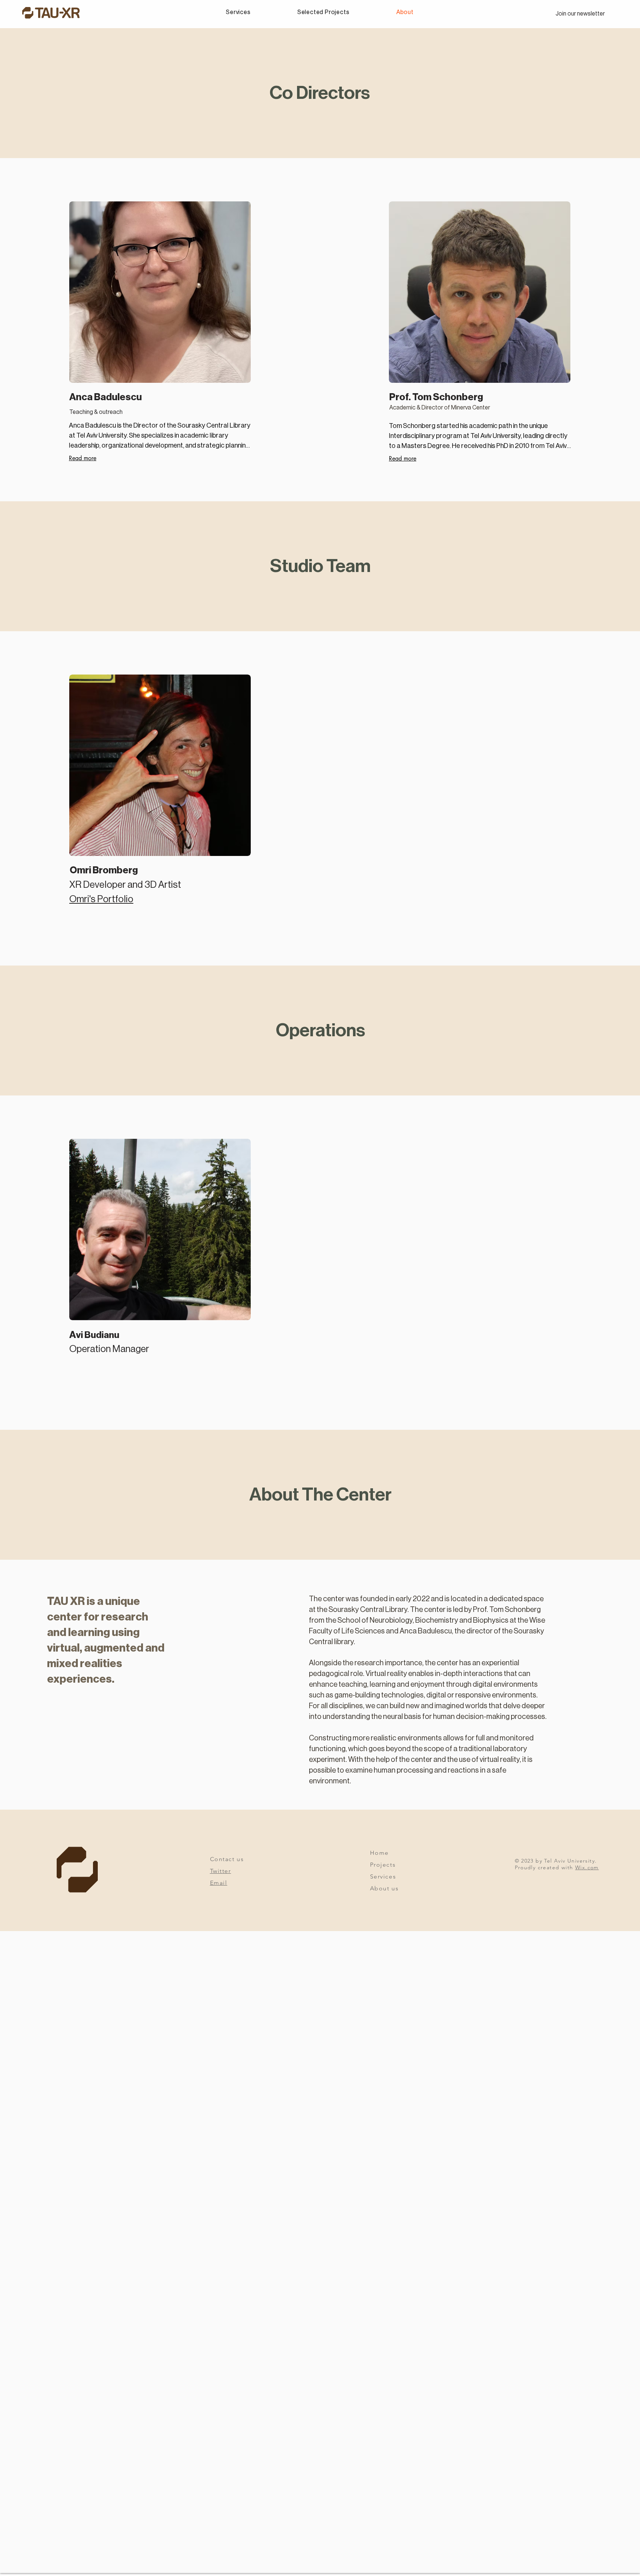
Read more (83, 458)
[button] (580, 14)
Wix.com (587, 1867)
